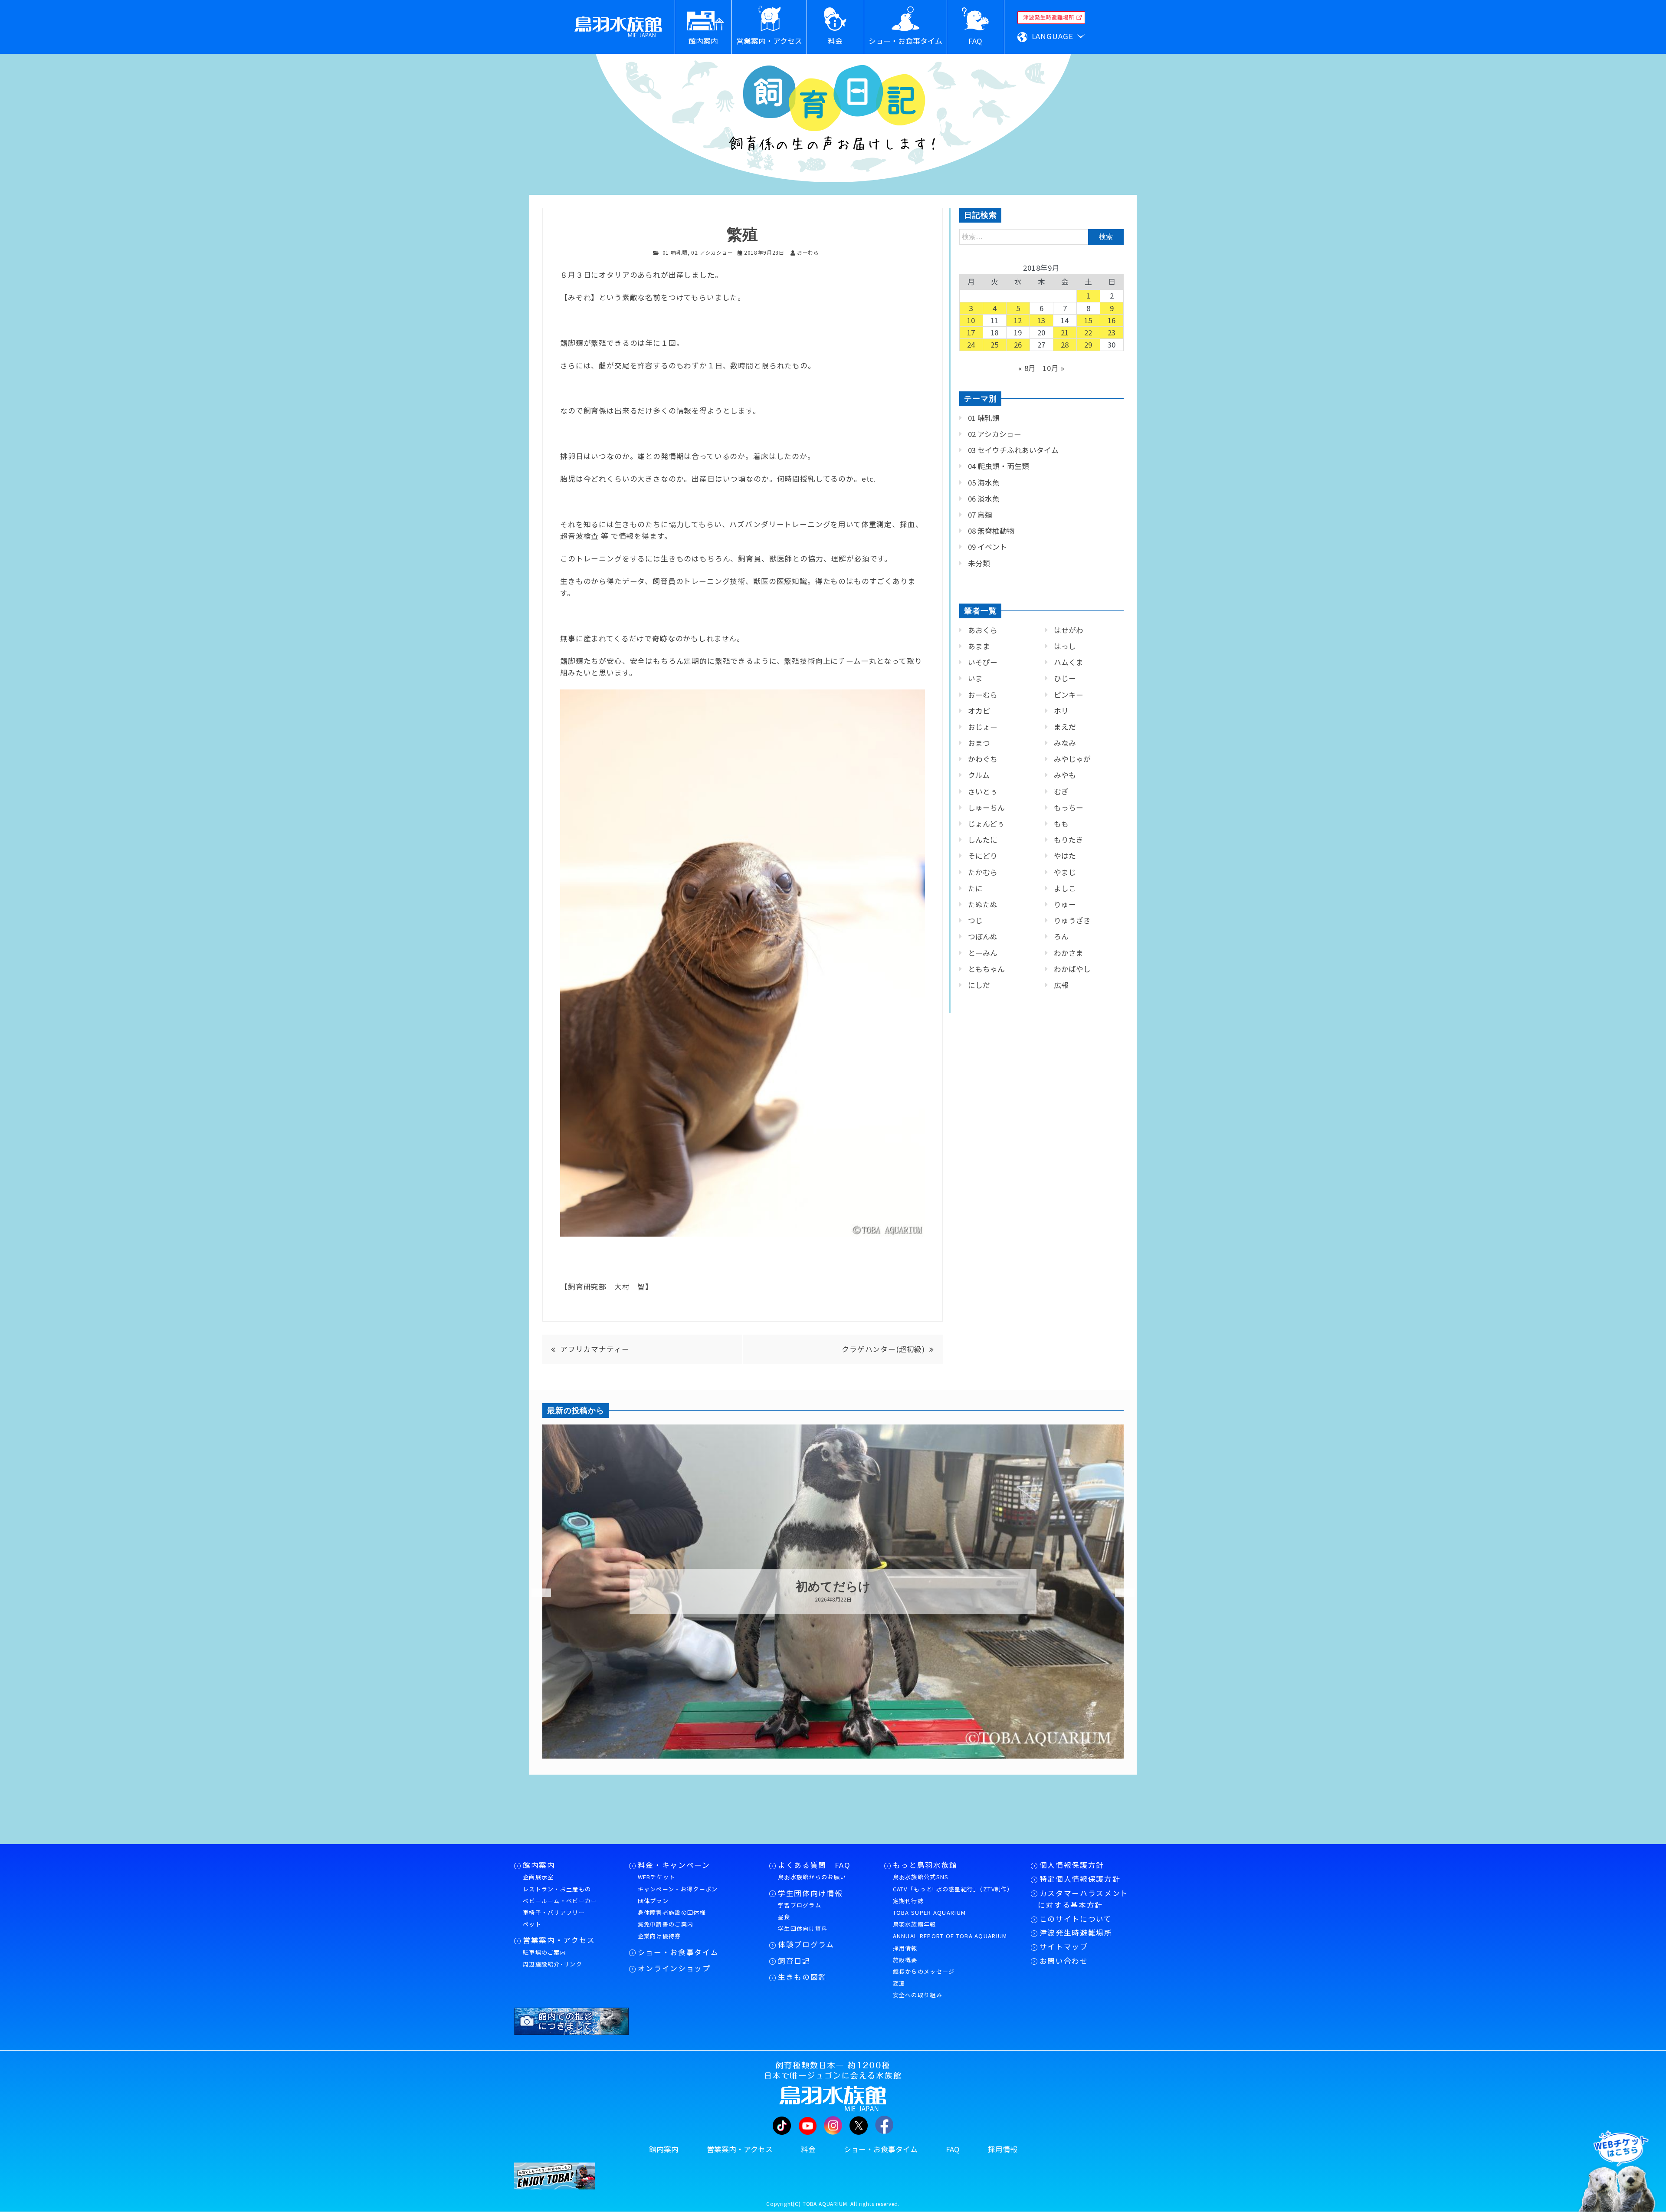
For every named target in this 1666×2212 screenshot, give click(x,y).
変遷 (899, 1983)
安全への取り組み (918, 1995)
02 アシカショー (712, 252)
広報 (1061, 985)
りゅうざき (1072, 920)
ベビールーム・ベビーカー (560, 1901)
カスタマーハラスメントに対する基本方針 (1083, 1899)
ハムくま (1069, 662)
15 (1089, 320)
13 (1042, 320)
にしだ (979, 985)
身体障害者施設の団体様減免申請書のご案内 (672, 1918)
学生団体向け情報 (810, 1893)
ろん (1061, 936)
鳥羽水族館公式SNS (921, 1877)
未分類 (979, 563)
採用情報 (905, 1948)
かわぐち (983, 759)
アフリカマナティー (599, 1349)
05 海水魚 (984, 482)
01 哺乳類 (675, 252)
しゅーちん (986, 807)
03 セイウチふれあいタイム (1013, 450)
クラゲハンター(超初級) (883, 1349)
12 (1018, 320)
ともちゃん (986, 969)
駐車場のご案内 (544, 1952)
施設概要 (905, 1960)
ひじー (1065, 678)
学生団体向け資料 (803, 1928)
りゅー (1065, 904)
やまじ (1065, 872)
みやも (1065, 775)
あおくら (983, 630)
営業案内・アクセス (559, 1940)
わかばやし (1072, 969)
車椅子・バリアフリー (554, 1912)
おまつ (979, 743)
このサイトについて (1076, 1919)
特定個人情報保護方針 (1080, 1879)
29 (1089, 345)
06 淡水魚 (984, 499)
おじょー (983, 727)
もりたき (1069, 840)
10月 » (1054, 368)
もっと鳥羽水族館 (925, 1865)
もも (1061, 824)
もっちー (1069, 807)
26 (1018, 345)
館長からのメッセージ (924, 1971)
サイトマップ (1064, 1946)
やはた (1065, 856)
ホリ (1061, 711)
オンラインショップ (674, 1968)
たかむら (983, 872)
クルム (979, 775)
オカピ (979, 711)
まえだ (1065, 727)
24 (971, 345)
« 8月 (1027, 368)
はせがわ (1069, 630)
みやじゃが (1072, 759)
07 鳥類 (980, 515)
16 (1112, 320)
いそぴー (983, 662)
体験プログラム (806, 1944)
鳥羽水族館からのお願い (812, 1877)
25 (995, 345)
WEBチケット (657, 1877)
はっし (1065, 646)
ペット (532, 1924)
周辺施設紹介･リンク (553, 1964)
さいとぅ (983, 791)
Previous (536, 1593)
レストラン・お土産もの (557, 1889)
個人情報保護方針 (1072, 1865)
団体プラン (653, 1901)
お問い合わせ (1064, 1961)
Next (1119, 1593)
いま (975, 678)
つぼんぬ (983, 936)
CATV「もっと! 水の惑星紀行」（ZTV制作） (953, 1889)
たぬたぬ (983, 904)
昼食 (784, 1917)
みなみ (1065, 743)
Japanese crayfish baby (833, 1587)
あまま (979, 646)
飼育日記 (794, 1961)
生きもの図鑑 (802, 1977)
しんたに (983, 840)
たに (975, 888)
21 (1065, 332)
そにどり (983, 856)
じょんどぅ (986, 824)
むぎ (1061, 791)
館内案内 (539, 1865)
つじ (975, 920)
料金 (808, 2149)
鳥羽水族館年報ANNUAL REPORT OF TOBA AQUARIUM (950, 1930)
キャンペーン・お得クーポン (678, 1889)
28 (1065, 345)
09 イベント (987, 547)
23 (1112, 332)
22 (1089, 332)
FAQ (953, 2149)
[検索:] (1041, 236)
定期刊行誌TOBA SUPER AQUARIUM (930, 1907)
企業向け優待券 (659, 1936)
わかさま (1069, 953)
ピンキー (1069, 695)
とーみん (983, 953)
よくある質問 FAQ (814, 1865)
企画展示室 (538, 1877)
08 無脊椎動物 (991, 531)
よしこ (1065, 888)
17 (971, 332)
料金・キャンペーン (674, 1865)
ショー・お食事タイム (678, 1952)
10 (971, 320)
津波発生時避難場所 (1076, 1933)
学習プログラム (800, 1905)
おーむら (983, 695)
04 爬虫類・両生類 (999, 466)
